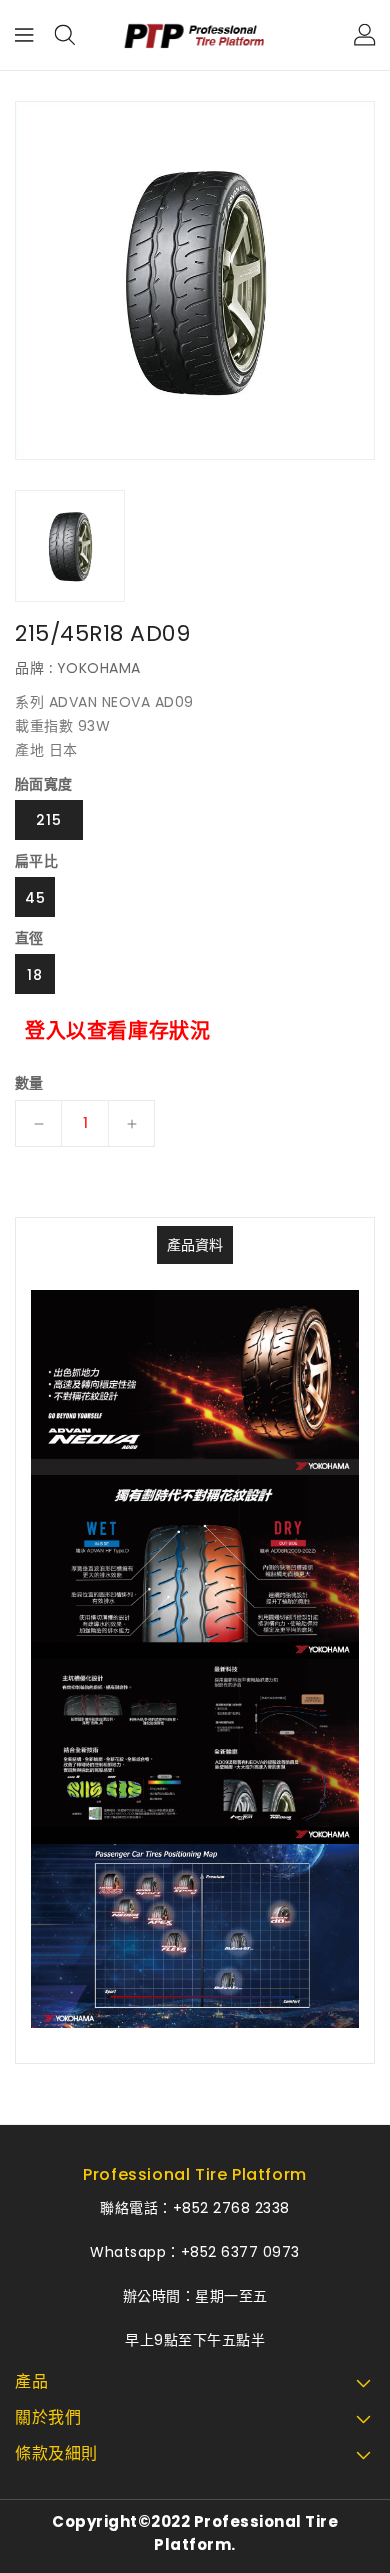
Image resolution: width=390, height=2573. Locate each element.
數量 (29, 1083)
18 (35, 975)
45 (35, 898)
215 (49, 820)
